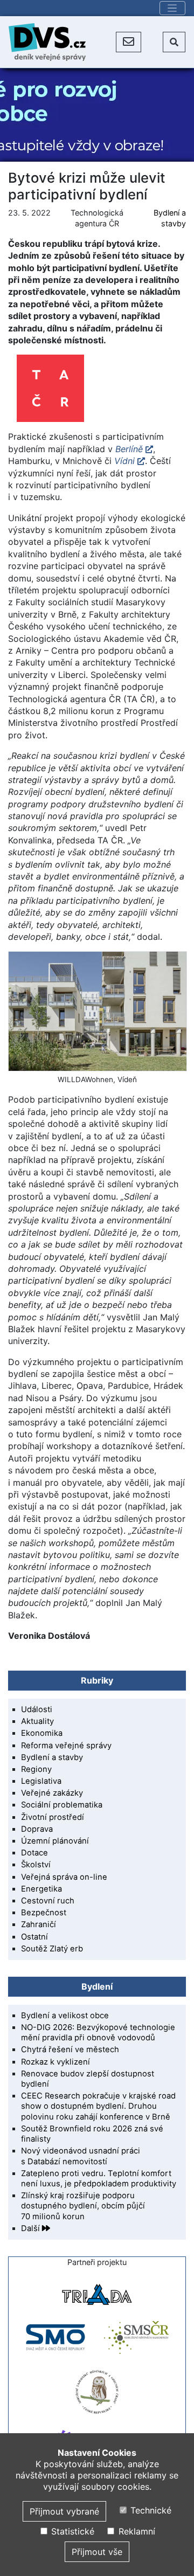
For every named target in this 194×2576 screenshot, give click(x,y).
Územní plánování (55, 1841)
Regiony (36, 1769)
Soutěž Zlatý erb (52, 1949)
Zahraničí (39, 1924)
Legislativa (41, 1781)
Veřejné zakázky (52, 1793)
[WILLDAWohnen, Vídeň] (97, 1011)
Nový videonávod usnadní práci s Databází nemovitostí (81, 2156)
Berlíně (129, 449)
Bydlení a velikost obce (65, 2016)
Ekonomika (42, 1733)
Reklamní (135, 2531)
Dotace (34, 1853)
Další (32, 2228)
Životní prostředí (53, 1817)
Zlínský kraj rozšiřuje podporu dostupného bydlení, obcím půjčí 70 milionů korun (83, 2206)
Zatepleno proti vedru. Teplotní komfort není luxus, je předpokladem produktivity (99, 2179)
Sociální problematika (62, 1805)
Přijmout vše (97, 2552)
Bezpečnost (44, 1913)
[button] (129, 42)
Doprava (37, 1829)
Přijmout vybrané (64, 2511)
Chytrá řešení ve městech (70, 2049)
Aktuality (37, 1721)
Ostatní (34, 1937)
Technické (150, 2510)
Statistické (71, 2531)
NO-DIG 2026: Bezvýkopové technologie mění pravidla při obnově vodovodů (98, 2033)
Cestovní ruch (48, 1901)
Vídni (124, 461)
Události (37, 1709)
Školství (36, 1865)
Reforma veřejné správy (66, 1746)
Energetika (41, 1889)
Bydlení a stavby (52, 1757)
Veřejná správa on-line (64, 1877)
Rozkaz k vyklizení (56, 2062)
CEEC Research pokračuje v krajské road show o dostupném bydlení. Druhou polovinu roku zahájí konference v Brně (98, 2106)
